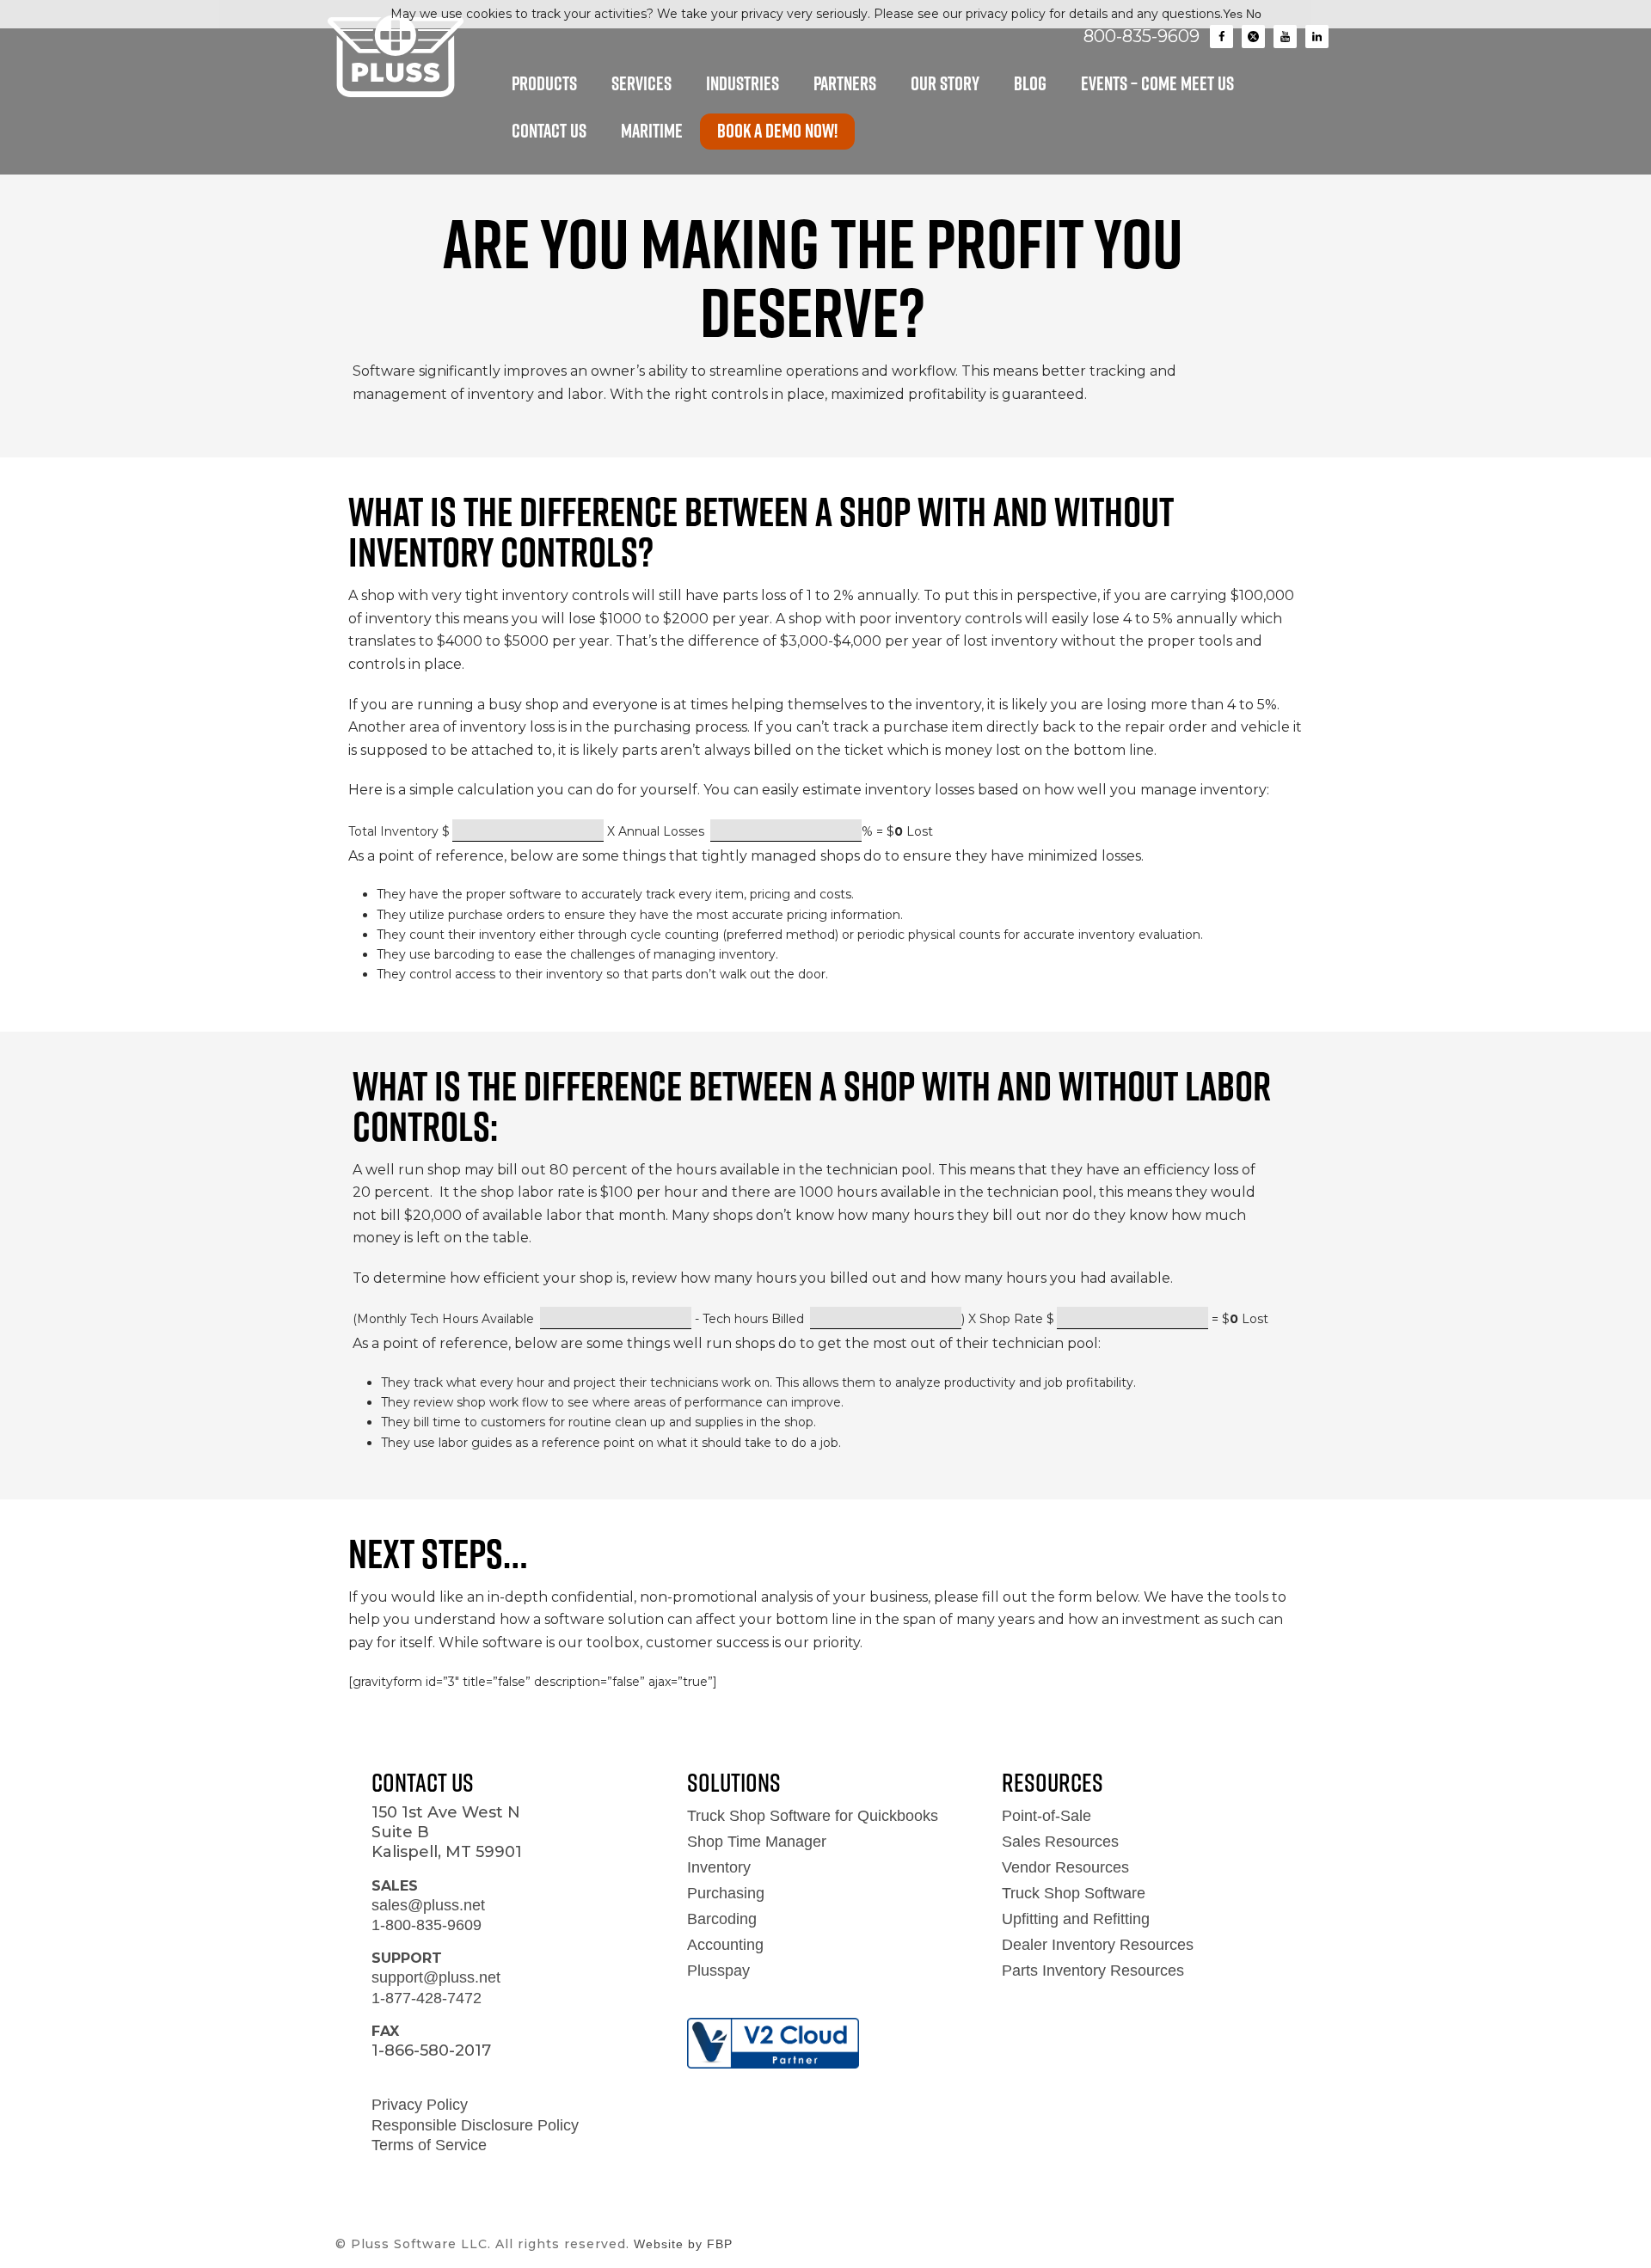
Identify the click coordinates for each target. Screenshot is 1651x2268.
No (1254, 14)
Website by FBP (683, 2244)
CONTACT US (549, 131)
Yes (1233, 14)
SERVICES (641, 83)
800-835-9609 (1142, 36)
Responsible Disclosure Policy (475, 2125)
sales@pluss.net (428, 1905)
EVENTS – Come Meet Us (1157, 83)
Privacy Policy (420, 2105)
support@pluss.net (436, 1977)
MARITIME (652, 131)
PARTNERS (845, 83)
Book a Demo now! (777, 131)
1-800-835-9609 (427, 1925)
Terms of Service (429, 2145)
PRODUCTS (544, 83)
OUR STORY (945, 83)
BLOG (1030, 83)
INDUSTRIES (743, 83)
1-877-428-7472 (427, 1998)
